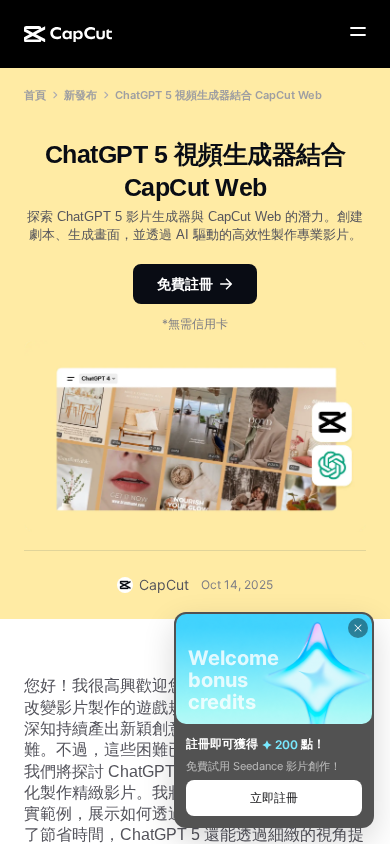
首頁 (35, 95)
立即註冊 (274, 797)
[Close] (358, 628)
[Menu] (358, 32)
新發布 (80, 95)
